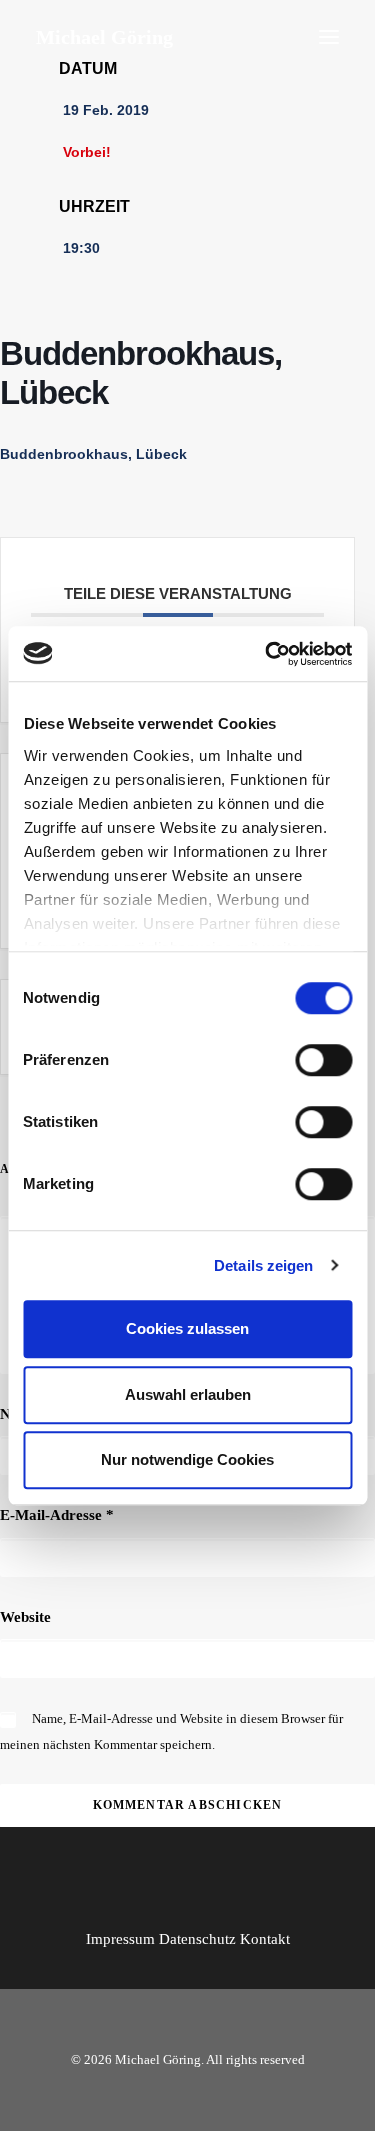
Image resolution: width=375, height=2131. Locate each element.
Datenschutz (197, 1939)
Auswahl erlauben (188, 1394)
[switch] (323, 1060)
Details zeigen (263, 1265)
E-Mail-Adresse (57, 1515)
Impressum (120, 1939)
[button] (329, 37)
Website (25, 1617)
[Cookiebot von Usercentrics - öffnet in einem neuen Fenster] (267, 654)
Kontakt (265, 1939)
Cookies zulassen (187, 1328)
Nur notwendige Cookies (187, 1459)
